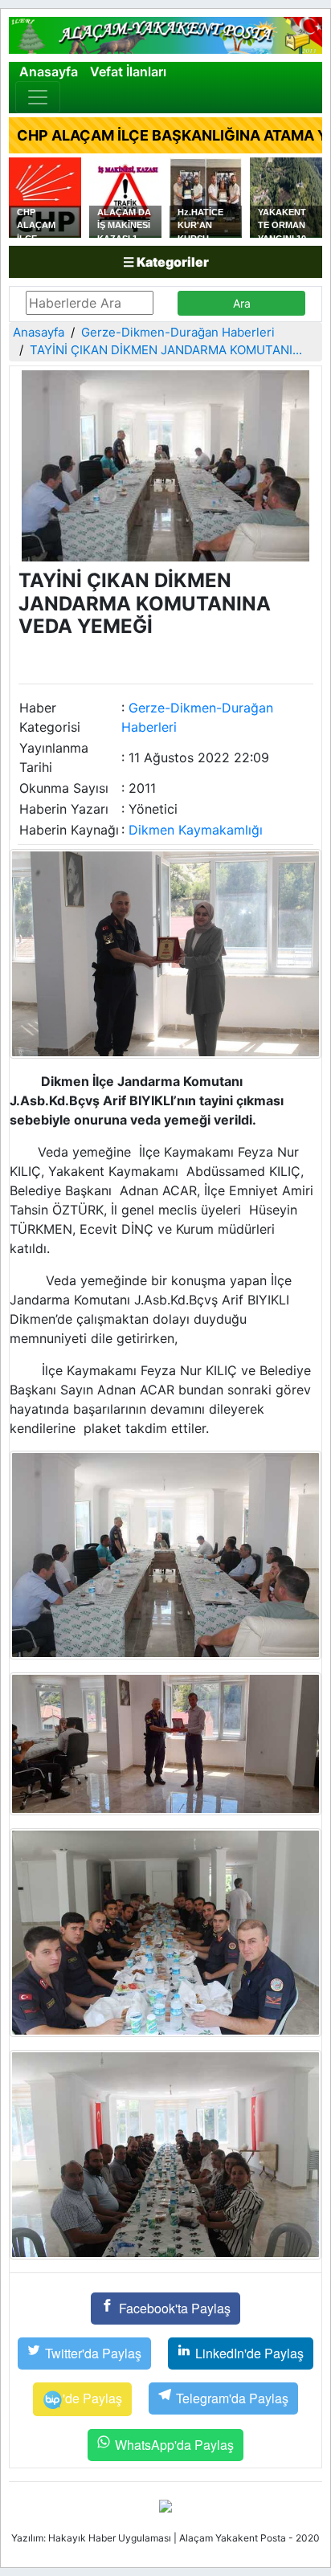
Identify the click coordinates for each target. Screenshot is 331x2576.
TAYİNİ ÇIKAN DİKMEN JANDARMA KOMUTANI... (166, 350)
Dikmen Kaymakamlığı (196, 830)
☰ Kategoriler (166, 262)
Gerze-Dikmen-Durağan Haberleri (178, 332)
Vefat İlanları (128, 71)
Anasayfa (49, 71)
